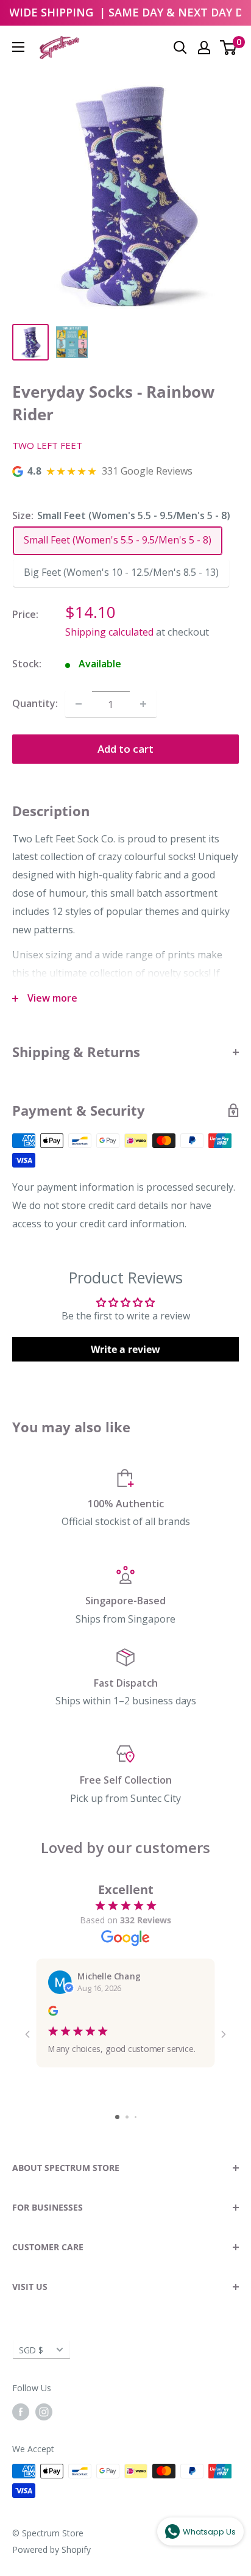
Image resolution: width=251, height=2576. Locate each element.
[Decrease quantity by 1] (79, 704)
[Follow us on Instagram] (44, 2412)
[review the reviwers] (53, 2012)
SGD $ (31, 2350)
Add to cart (125, 749)
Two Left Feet (47, 445)
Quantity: (35, 703)
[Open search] (180, 48)
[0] (229, 48)
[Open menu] (18, 47)
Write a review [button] (125, 1349)
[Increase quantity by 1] (143, 704)
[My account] (204, 48)
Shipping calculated (109, 632)
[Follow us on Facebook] (21, 2412)
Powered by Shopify (51, 2549)
